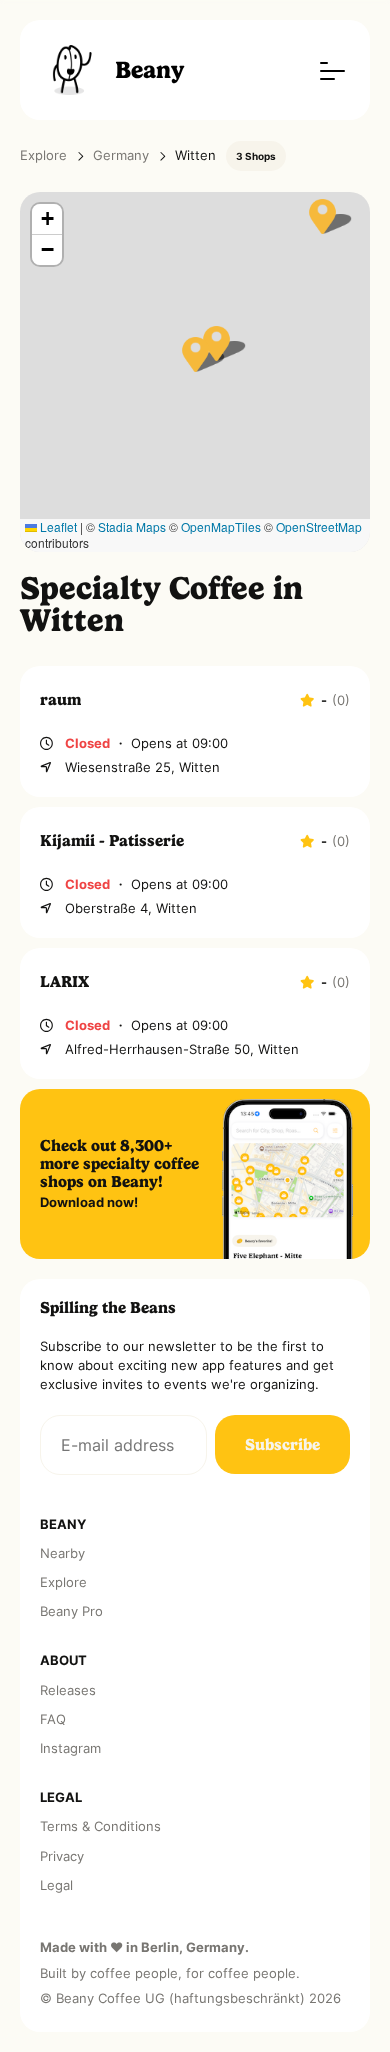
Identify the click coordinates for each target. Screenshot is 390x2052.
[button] (195, 354)
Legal (56, 1885)
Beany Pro (71, 1611)
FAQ (53, 1719)
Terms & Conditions (100, 1826)
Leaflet (57, 526)
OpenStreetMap (319, 526)
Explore (43, 155)
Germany (121, 155)
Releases (68, 1690)
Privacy (62, 1856)
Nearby (62, 1553)
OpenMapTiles (221, 526)
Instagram (70, 1748)
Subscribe (282, 1444)
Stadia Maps (132, 526)
